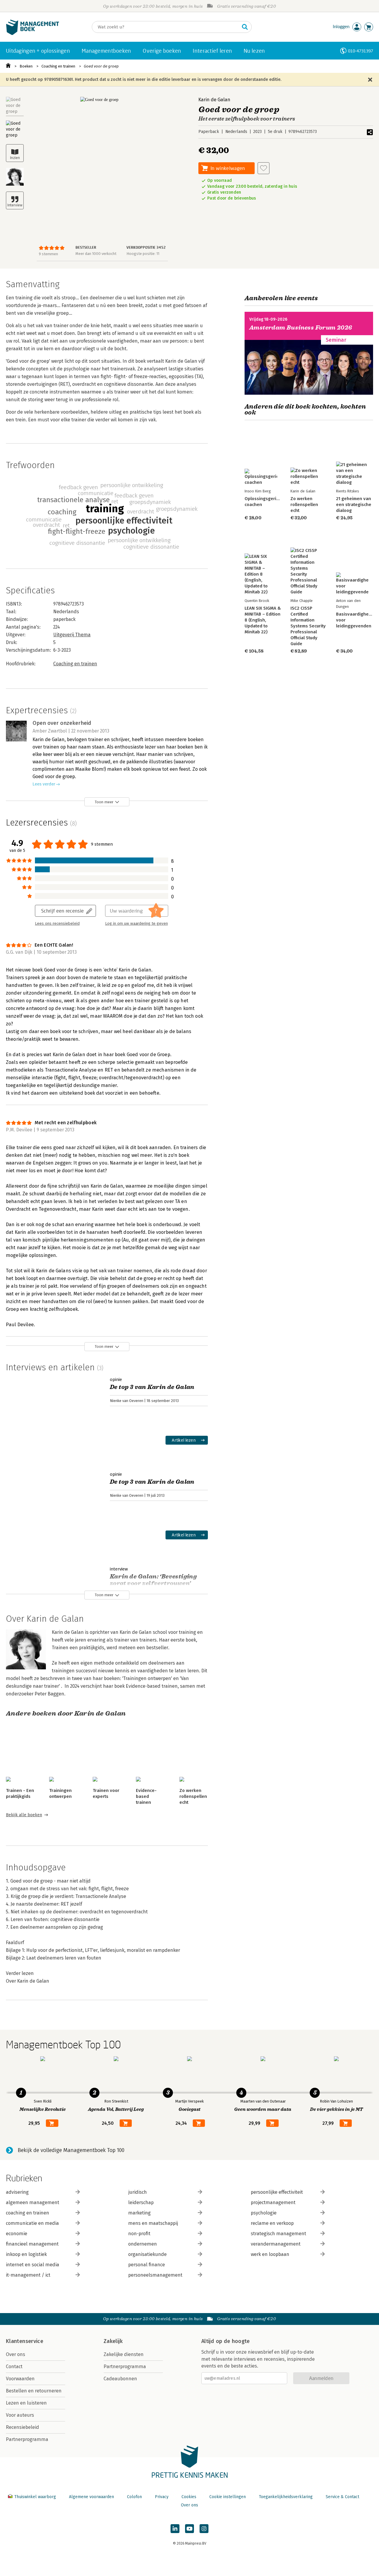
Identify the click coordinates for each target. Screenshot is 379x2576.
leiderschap (141, 2202)
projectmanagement (273, 2202)
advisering (17, 2192)
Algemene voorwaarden (91, 2497)
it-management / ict (28, 2275)
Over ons (16, 2354)
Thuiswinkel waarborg (35, 2497)
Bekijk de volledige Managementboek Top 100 (71, 2150)
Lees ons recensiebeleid (57, 924)
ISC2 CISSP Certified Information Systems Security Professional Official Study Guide (308, 626)
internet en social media (33, 2265)
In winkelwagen (228, 168)
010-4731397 (360, 51)
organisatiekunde (147, 2254)
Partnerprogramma (27, 2439)
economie (17, 2234)
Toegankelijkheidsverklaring (286, 2497)
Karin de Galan (214, 100)
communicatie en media (32, 2223)
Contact (14, 2367)
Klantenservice (25, 2341)
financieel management (32, 2244)
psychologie (264, 2213)
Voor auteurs (20, 2415)
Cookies (189, 2497)
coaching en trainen (28, 2213)
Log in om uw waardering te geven (136, 924)
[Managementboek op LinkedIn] (175, 2529)
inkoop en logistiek (26, 2254)
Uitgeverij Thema (72, 635)
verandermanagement (276, 2244)
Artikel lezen (184, 1440)
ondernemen (143, 2244)
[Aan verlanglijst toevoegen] (264, 168)
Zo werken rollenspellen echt (193, 1796)
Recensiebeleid (23, 2427)
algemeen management (33, 2202)
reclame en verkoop (272, 2223)
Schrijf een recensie (62, 911)
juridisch (138, 2192)
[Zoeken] (245, 27)
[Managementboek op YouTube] (189, 2529)
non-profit (139, 2234)
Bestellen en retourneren (34, 2391)
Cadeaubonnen (120, 2379)
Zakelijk (113, 2341)
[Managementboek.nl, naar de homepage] (33, 34)
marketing (139, 2213)
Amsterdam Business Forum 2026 (301, 328)
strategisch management (278, 2234)
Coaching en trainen (58, 66)
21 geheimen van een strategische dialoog (354, 505)
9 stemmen (48, 254)
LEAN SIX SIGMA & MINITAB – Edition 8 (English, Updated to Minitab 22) (263, 620)
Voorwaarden (20, 2379)
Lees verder (44, 784)
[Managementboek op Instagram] (204, 2529)
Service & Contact (342, 2497)
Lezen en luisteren (26, 2403)
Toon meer (104, 802)
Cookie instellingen (228, 2497)
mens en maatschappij (153, 2223)
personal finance (147, 2265)
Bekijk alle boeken (24, 1815)
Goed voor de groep (101, 66)
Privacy (162, 2497)
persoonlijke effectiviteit (277, 2192)
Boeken (26, 66)
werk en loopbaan (270, 2254)
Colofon (134, 2497)
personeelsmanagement (155, 2275)
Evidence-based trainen (146, 1796)
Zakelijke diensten (124, 2354)
